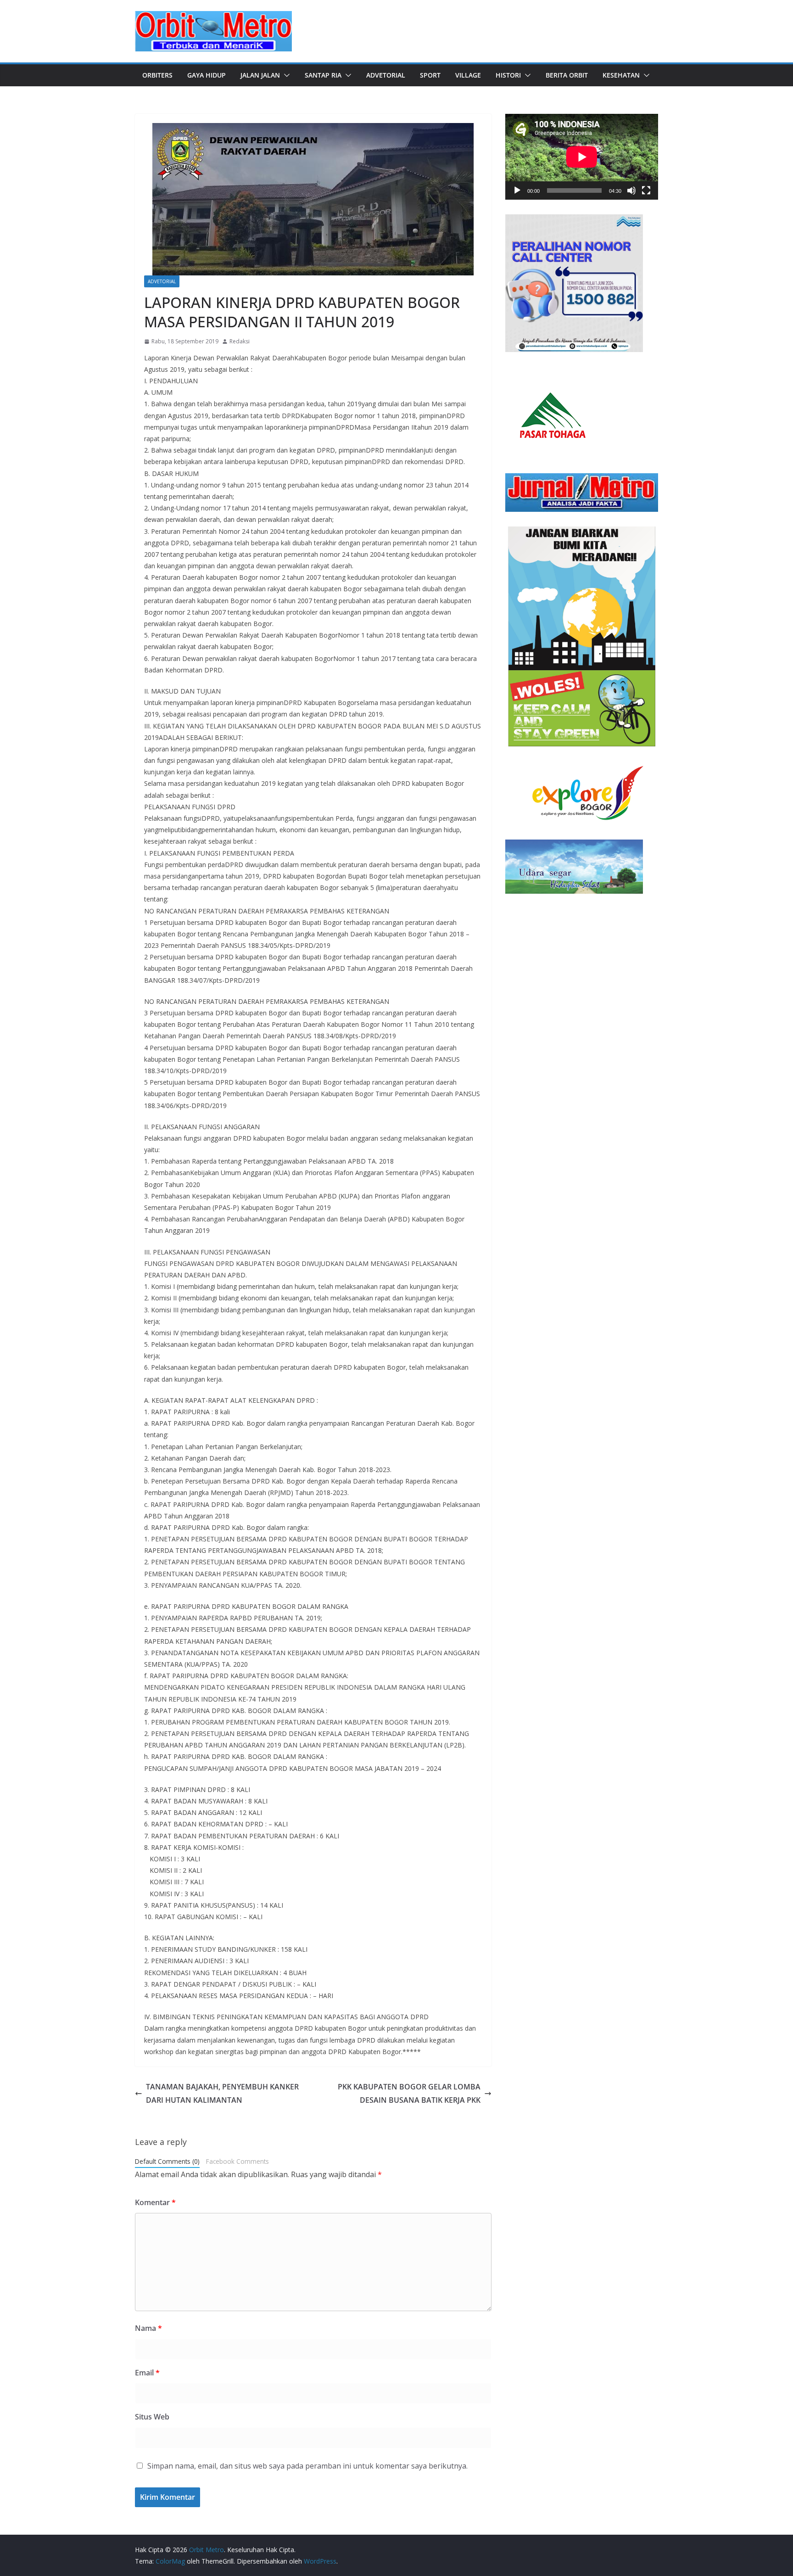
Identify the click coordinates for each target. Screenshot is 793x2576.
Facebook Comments (237, 2161)
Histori (508, 75)
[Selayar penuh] (646, 190)
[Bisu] (631, 190)
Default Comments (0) (167, 2161)
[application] (582, 157)
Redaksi (240, 341)
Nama (148, 2328)
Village (468, 75)
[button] (285, 75)
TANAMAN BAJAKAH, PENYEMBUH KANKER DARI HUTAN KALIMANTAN (222, 2093)
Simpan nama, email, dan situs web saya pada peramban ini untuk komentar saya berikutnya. (307, 2466)
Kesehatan (621, 75)
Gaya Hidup (207, 75)
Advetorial (386, 75)
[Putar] (517, 190)
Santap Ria (323, 75)
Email (147, 2373)
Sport (430, 75)
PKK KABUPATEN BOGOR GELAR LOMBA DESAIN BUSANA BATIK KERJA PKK (409, 2093)
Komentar (155, 2202)
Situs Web (152, 2417)
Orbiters (157, 75)
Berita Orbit (567, 75)
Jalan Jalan (260, 75)
